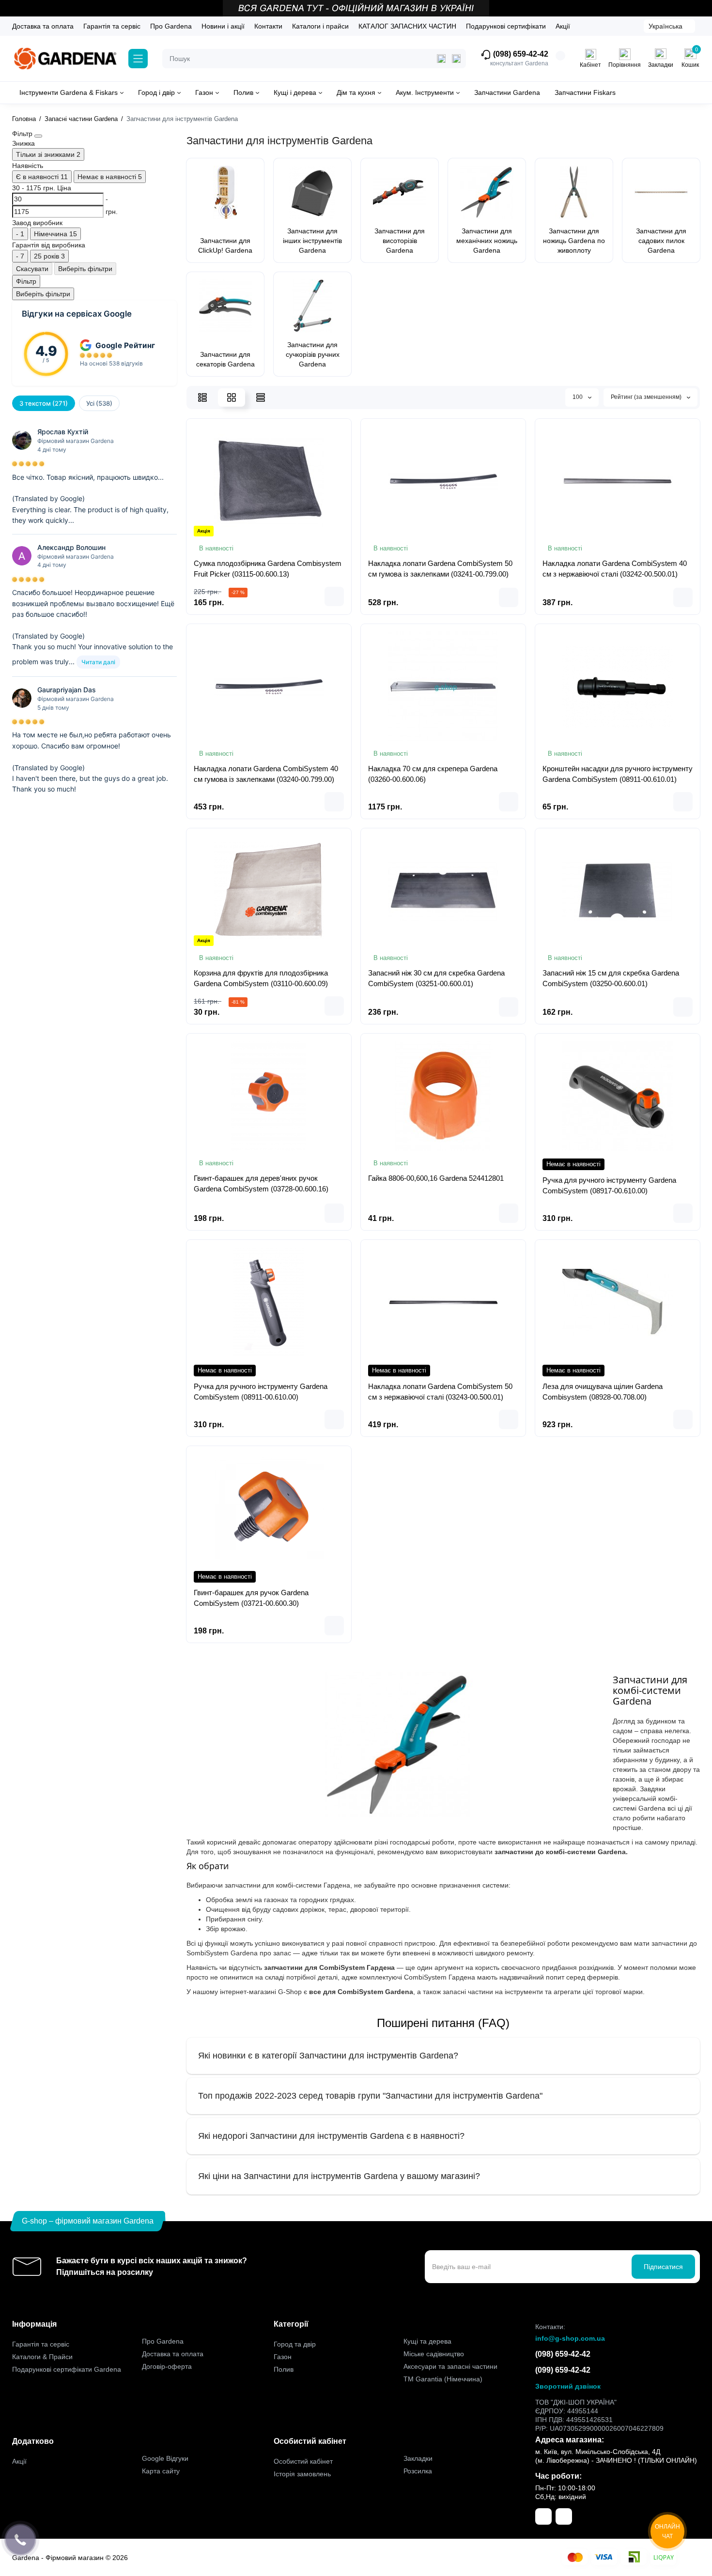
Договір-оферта (167, 2366)
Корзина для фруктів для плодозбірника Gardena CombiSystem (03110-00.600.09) (261, 978)
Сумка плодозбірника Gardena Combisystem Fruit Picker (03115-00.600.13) (268, 569)
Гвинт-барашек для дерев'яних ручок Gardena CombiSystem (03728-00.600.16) (261, 1183)
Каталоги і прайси (320, 26)
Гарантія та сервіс (112, 26)
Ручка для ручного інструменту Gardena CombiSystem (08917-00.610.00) (609, 1185)
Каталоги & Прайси (42, 2357)
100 (578, 397)
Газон (283, 2357)
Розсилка (418, 2471)
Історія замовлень (302, 2474)
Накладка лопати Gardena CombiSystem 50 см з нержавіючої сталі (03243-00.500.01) (440, 1392)
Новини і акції (223, 26)
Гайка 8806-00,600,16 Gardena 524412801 (436, 1178)
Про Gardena (171, 26)
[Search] (456, 59)
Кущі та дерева (427, 2341)
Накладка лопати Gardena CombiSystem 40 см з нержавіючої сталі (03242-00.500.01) (615, 569)
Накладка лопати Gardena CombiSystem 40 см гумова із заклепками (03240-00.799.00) (266, 774)
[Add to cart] (334, 596)
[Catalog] (138, 59)
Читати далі (98, 662)
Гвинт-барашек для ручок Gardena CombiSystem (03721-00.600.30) (251, 1598)
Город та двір (295, 2344)
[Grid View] (232, 397)
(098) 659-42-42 (520, 54)
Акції (563, 26)
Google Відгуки (165, 2458)
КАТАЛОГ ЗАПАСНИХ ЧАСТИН (407, 26)
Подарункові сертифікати (506, 26)
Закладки (418, 2458)
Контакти (268, 26)
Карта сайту (161, 2471)
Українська (666, 26)
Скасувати (32, 269)
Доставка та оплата (43, 26)
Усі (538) (99, 403)
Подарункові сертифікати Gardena (67, 2369)
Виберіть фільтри (85, 269)
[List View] (202, 397)
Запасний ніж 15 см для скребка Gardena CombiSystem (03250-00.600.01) (611, 978)
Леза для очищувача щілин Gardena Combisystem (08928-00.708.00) (603, 1392)
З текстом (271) (44, 403)
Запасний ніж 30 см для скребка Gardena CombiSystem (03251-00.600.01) (436, 978)
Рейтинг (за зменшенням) (647, 397)
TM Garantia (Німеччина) (443, 2379)
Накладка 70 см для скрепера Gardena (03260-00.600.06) (433, 774)
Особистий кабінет (303, 2461)
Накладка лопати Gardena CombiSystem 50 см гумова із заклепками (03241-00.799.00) (440, 569)
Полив (284, 2369)
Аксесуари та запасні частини (450, 2366)
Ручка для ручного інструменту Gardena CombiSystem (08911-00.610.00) (261, 1392)
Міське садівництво (434, 2354)
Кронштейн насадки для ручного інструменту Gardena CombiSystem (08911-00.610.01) (618, 774)
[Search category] (441, 59)
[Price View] (261, 397)
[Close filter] (38, 136)
